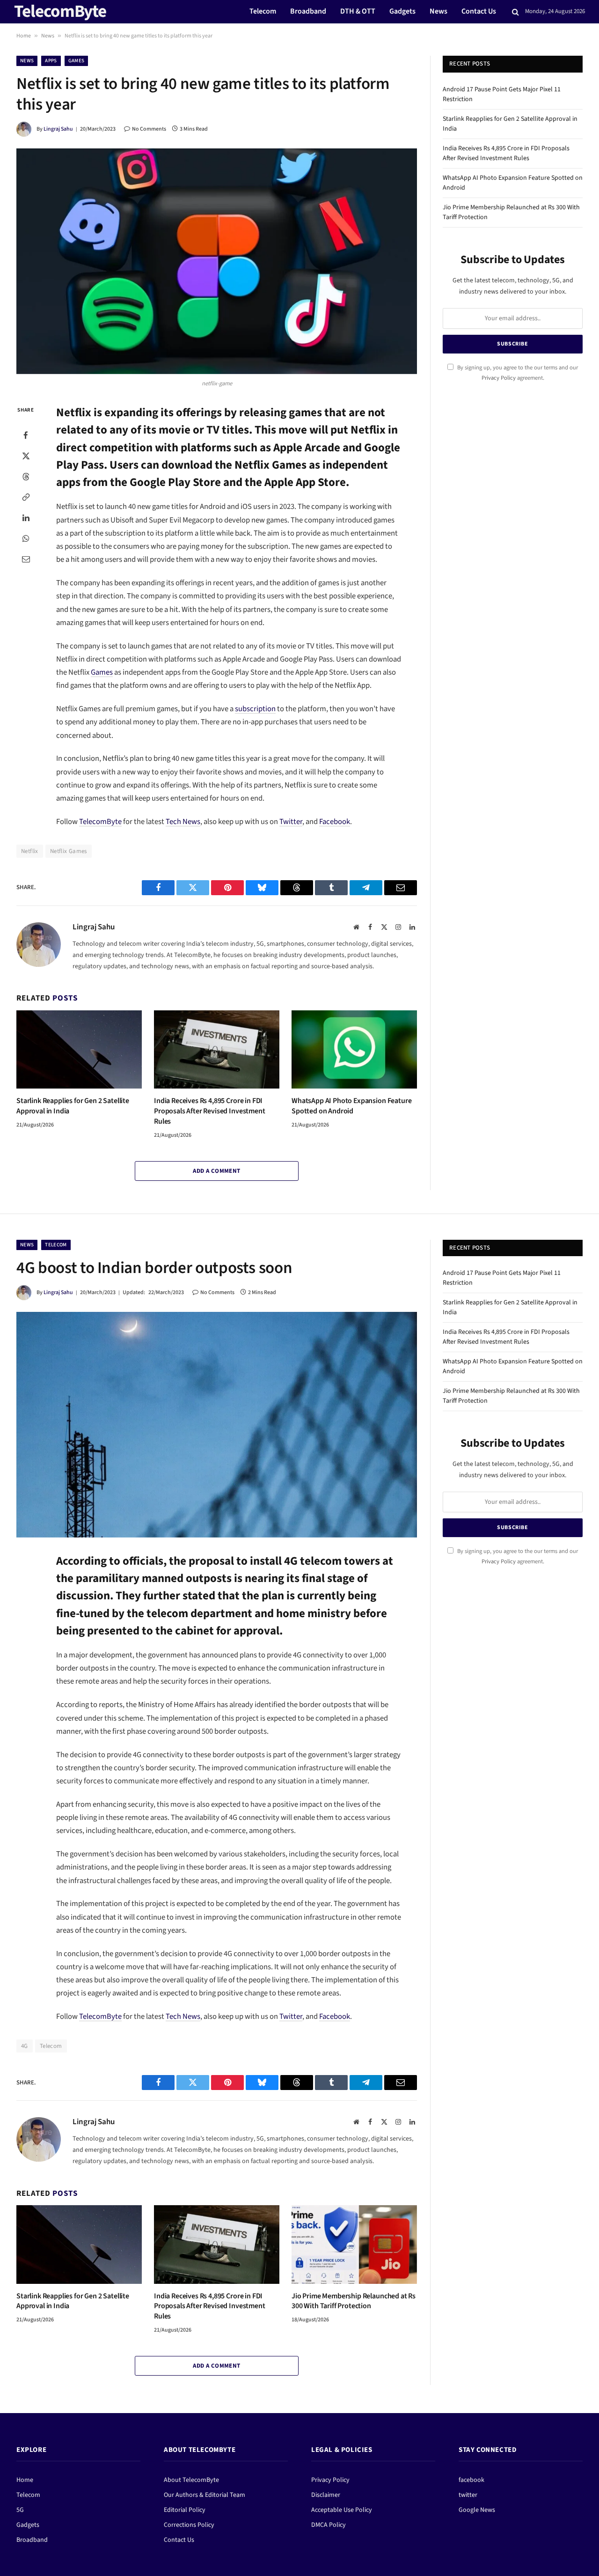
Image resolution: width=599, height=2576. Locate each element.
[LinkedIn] (26, 517)
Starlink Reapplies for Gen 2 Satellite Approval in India (73, 1106)
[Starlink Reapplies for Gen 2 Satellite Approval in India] (79, 1050)
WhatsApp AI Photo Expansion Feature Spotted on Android (351, 1106)
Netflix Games (69, 851)
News (438, 11)
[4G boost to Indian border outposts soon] (217, 1425)
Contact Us (479, 11)
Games (77, 61)
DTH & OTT (358, 11)
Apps (51, 61)
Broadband (308, 11)
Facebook (335, 822)
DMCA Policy (329, 2525)
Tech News (183, 822)
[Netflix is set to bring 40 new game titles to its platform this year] (217, 261)
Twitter (291, 822)
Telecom (263, 11)
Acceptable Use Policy (342, 2510)
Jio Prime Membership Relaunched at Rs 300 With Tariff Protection (354, 2301)
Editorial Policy (185, 2510)
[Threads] (26, 476)
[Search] (515, 12)
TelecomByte (100, 822)
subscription (255, 709)
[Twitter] (26, 456)
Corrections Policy (189, 2525)
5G (20, 2510)
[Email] (26, 559)
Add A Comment (216, 1171)
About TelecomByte (191, 2480)
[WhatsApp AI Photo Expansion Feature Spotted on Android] (354, 1050)
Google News (477, 2510)
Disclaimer (326, 2495)
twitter (468, 2495)
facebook (471, 2480)
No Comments (149, 129)
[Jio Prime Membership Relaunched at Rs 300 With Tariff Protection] (354, 2245)
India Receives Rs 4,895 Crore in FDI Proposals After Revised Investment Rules (210, 1111)
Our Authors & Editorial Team (205, 2495)
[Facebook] (26, 435)
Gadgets (402, 11)
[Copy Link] (26, 497)
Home (24, 36)
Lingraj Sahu (58, 129)
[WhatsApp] (26, 538)
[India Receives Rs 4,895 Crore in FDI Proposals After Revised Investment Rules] (217, 1050)
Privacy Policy (499, 378)
